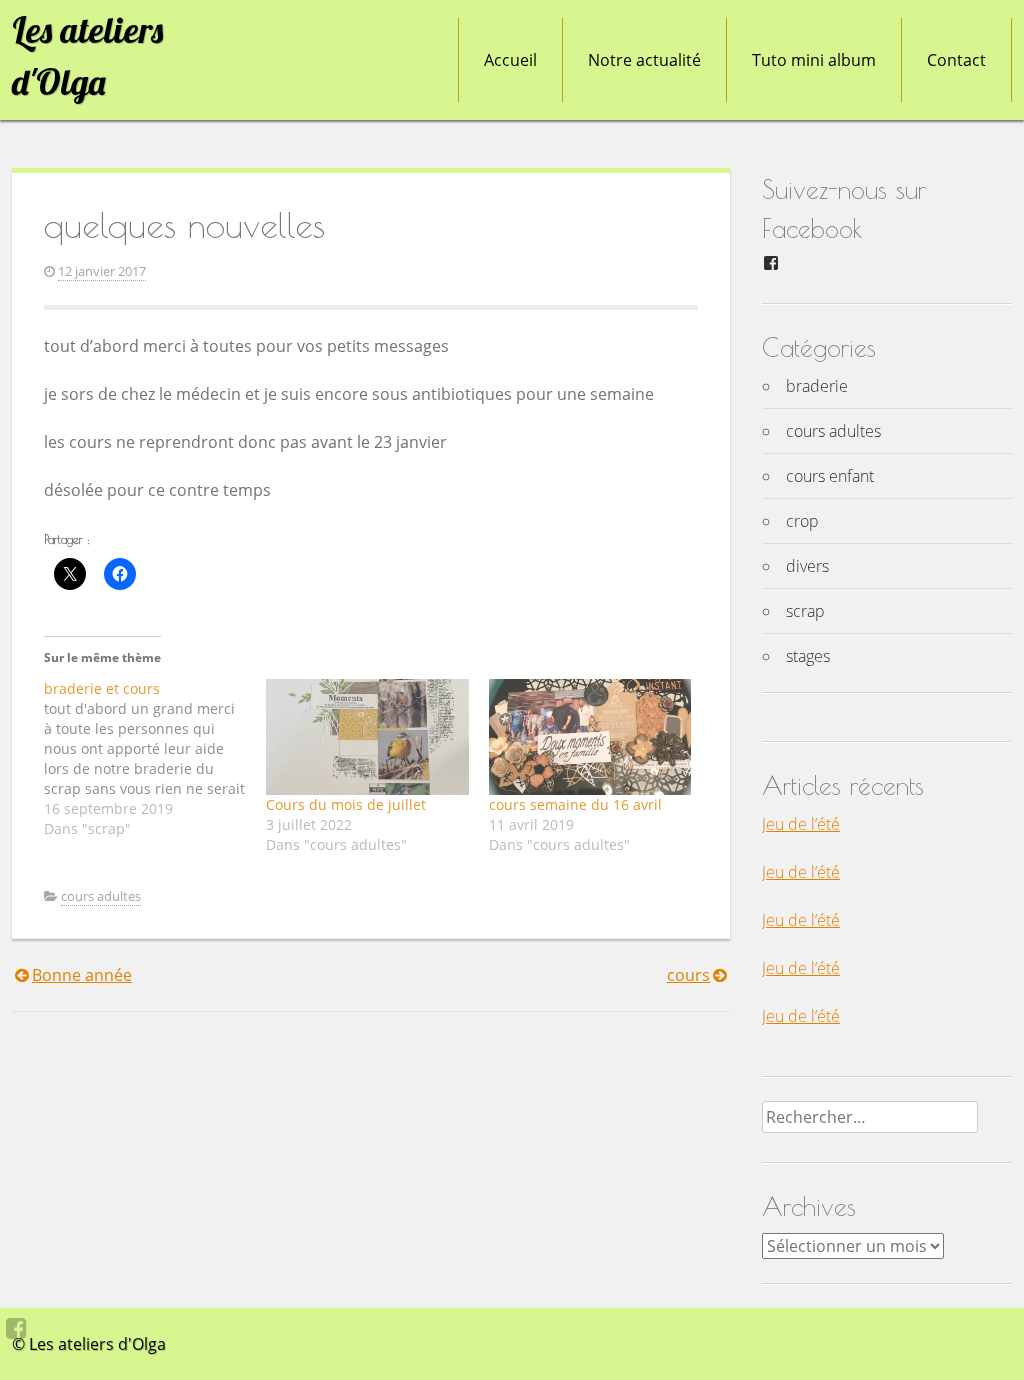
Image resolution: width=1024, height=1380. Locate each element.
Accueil (510, 60)
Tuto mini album (814, 60)
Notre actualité (644, 60)
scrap (805, 611)
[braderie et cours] (155, 759)
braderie (817, 386)
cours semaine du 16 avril (575, 804)
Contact (956, 60)
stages (808, 656)
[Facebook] (16, 1328)
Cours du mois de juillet (346, 804)
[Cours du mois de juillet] (367, 737)
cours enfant (830, 476)
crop (802, 521)
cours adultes (101, 896)
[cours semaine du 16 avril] (590, 737)
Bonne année (82, 975)
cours (688, 975)
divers (807, 566)
